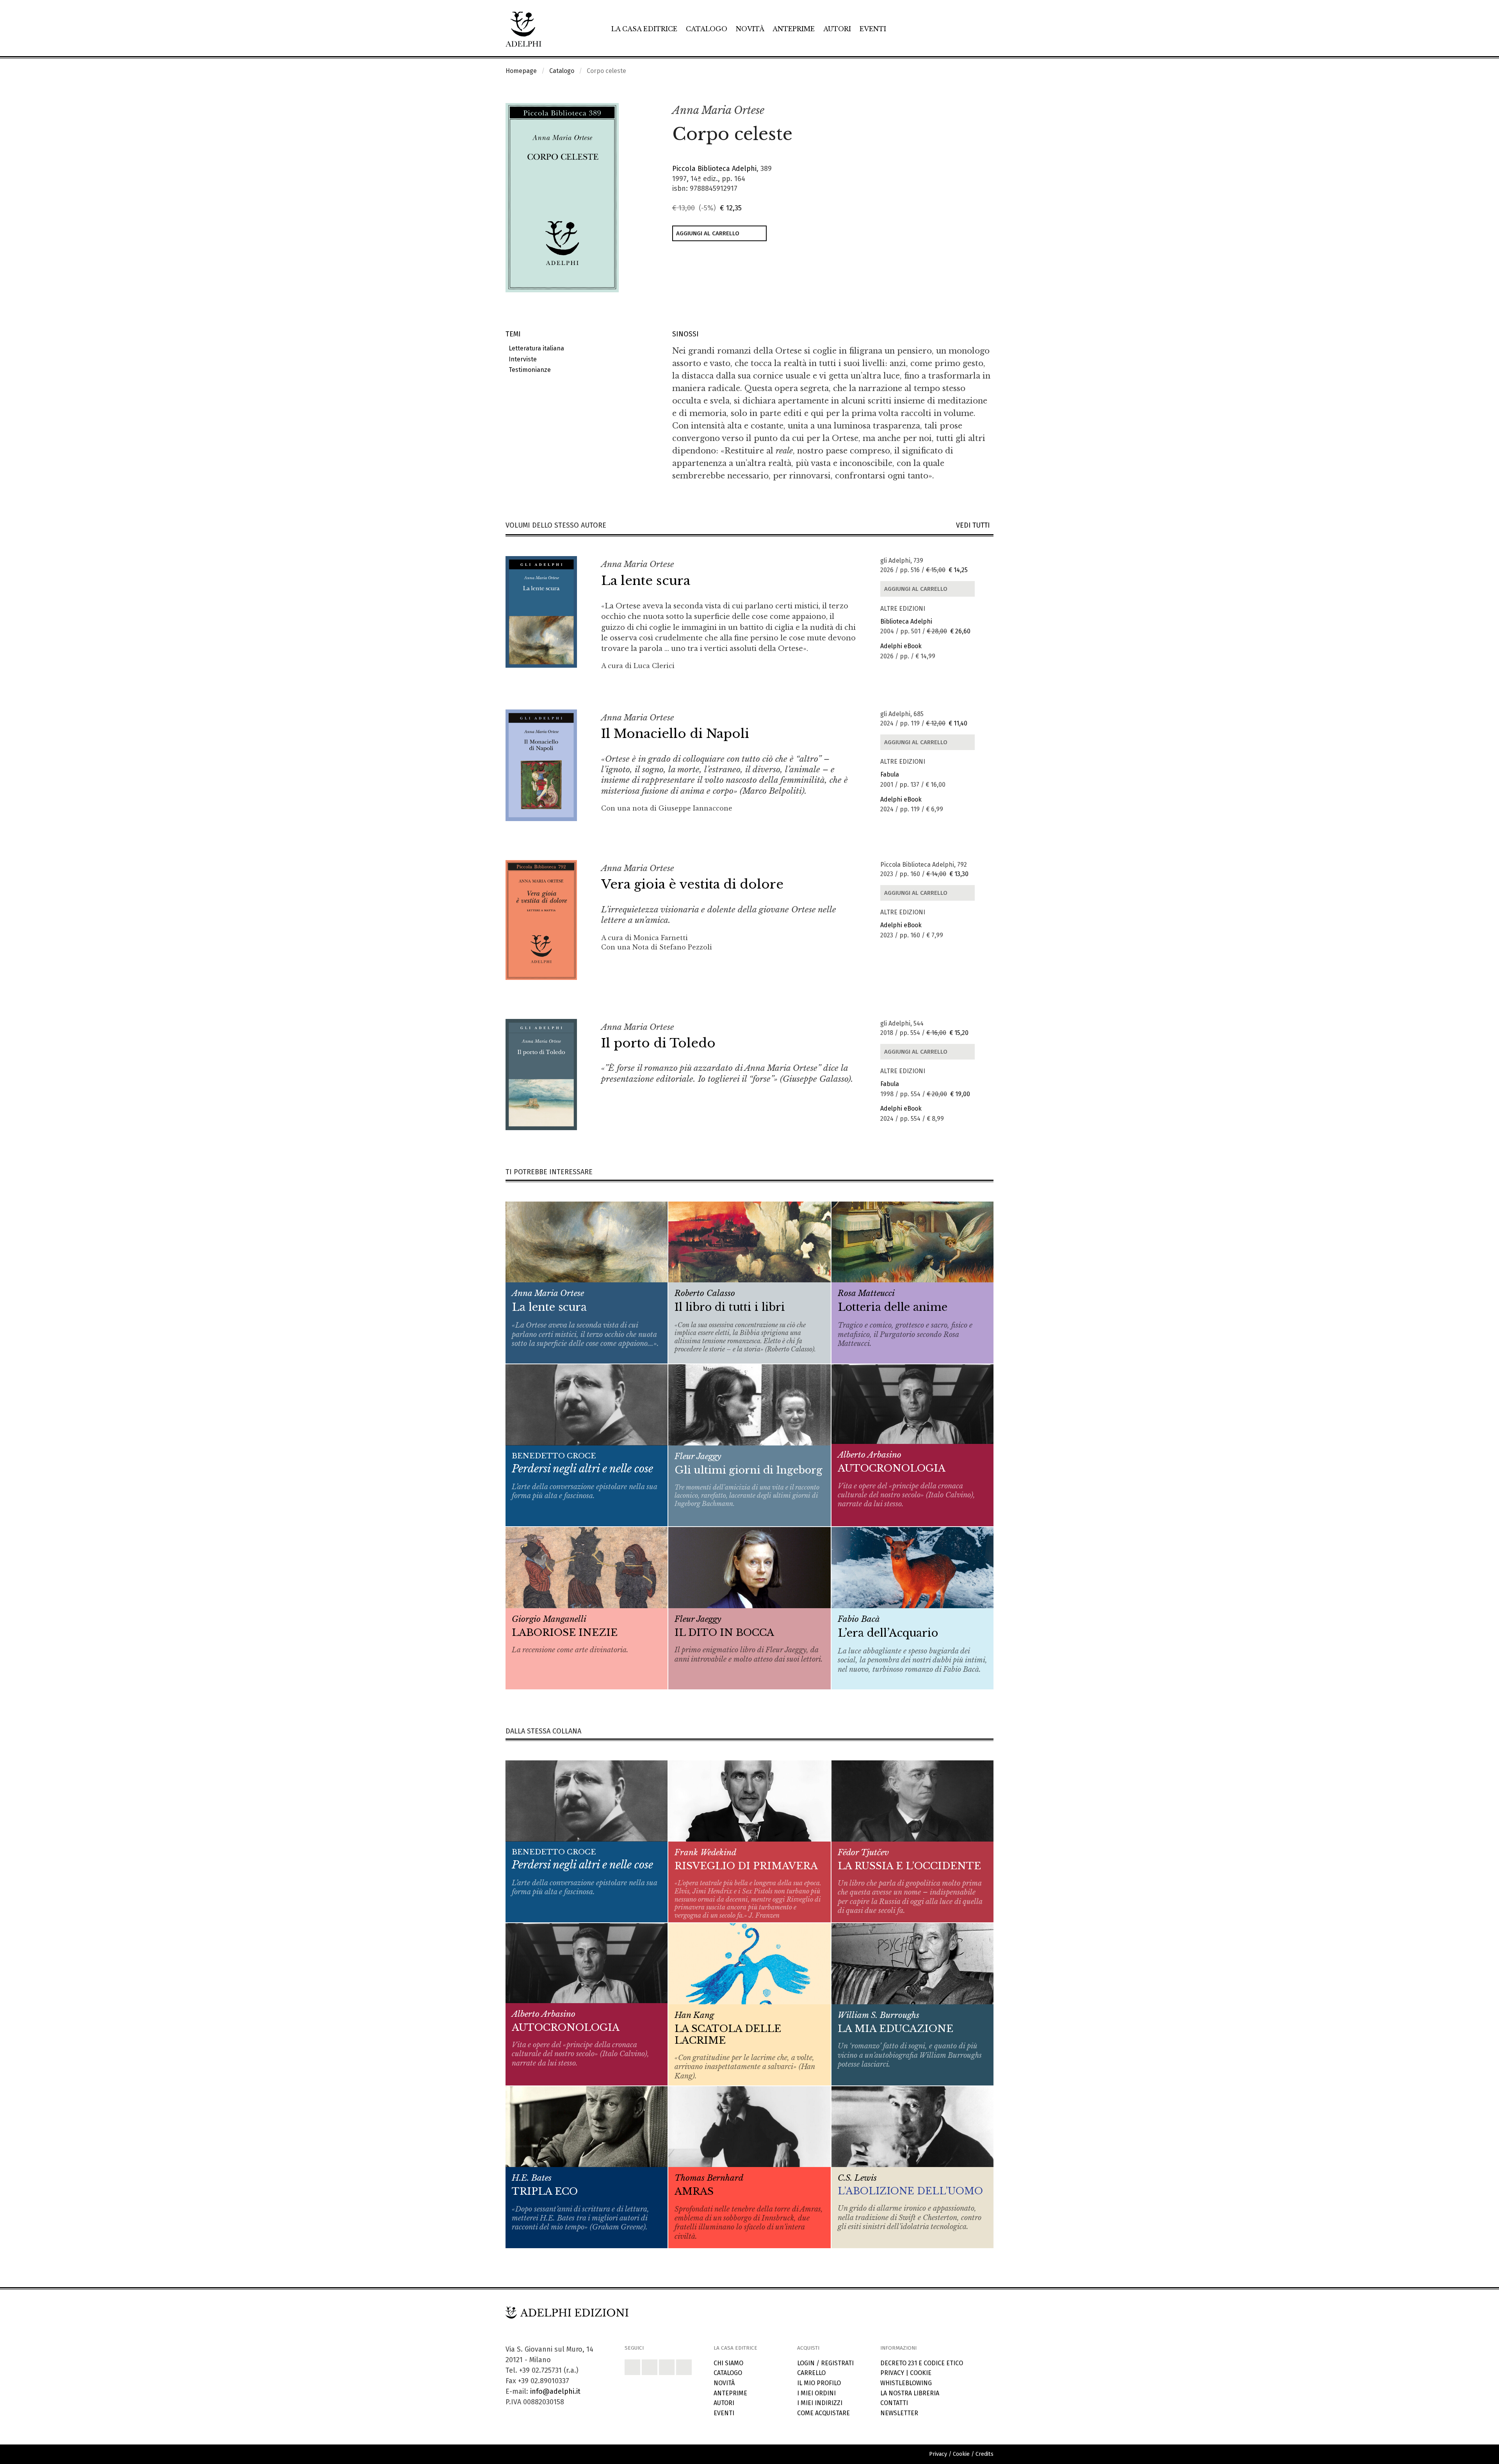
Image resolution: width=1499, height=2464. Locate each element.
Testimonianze (528, 370)
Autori (837, 29)
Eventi (873, 29)
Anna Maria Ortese (718, 110)
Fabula (890, 774)
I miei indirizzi (820, 2403)
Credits (984, 2454)
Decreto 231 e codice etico (922, 2363)
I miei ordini (816, 2393)
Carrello (811, 2373)
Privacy (892, 2373)
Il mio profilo (819, 2383)
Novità (750, 29)
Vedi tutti (975, 525)
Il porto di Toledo (658, 1043)
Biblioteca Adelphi (906, 621)
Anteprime (794, 29)
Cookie (921, 2373)
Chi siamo (728, 2363)
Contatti (894, 2403)
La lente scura (646, 581)
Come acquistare (823, 2413)
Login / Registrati (825, 2363)
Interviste (521, 359)
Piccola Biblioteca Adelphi (714, 169)
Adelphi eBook (901, 646)
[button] (970, 111)
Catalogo (707, 29)
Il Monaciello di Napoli (675, 734)
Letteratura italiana (535, 348)
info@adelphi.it (555, 2391)
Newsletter (899, 2413)
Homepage (521, 71)
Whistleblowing (906, 2383)
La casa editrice (644, 29)
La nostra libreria (910, 2393)
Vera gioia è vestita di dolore (692, 884)
